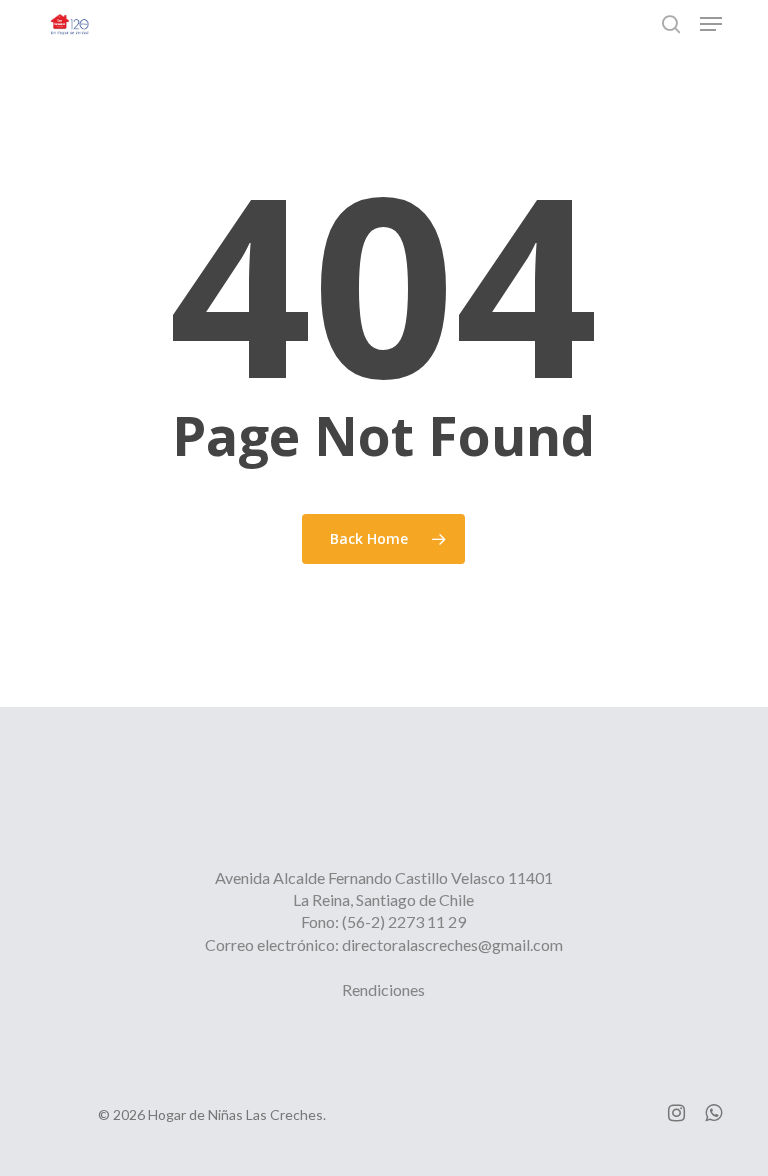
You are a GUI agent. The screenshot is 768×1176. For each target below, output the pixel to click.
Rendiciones (383, 989)
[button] (711, 24)
